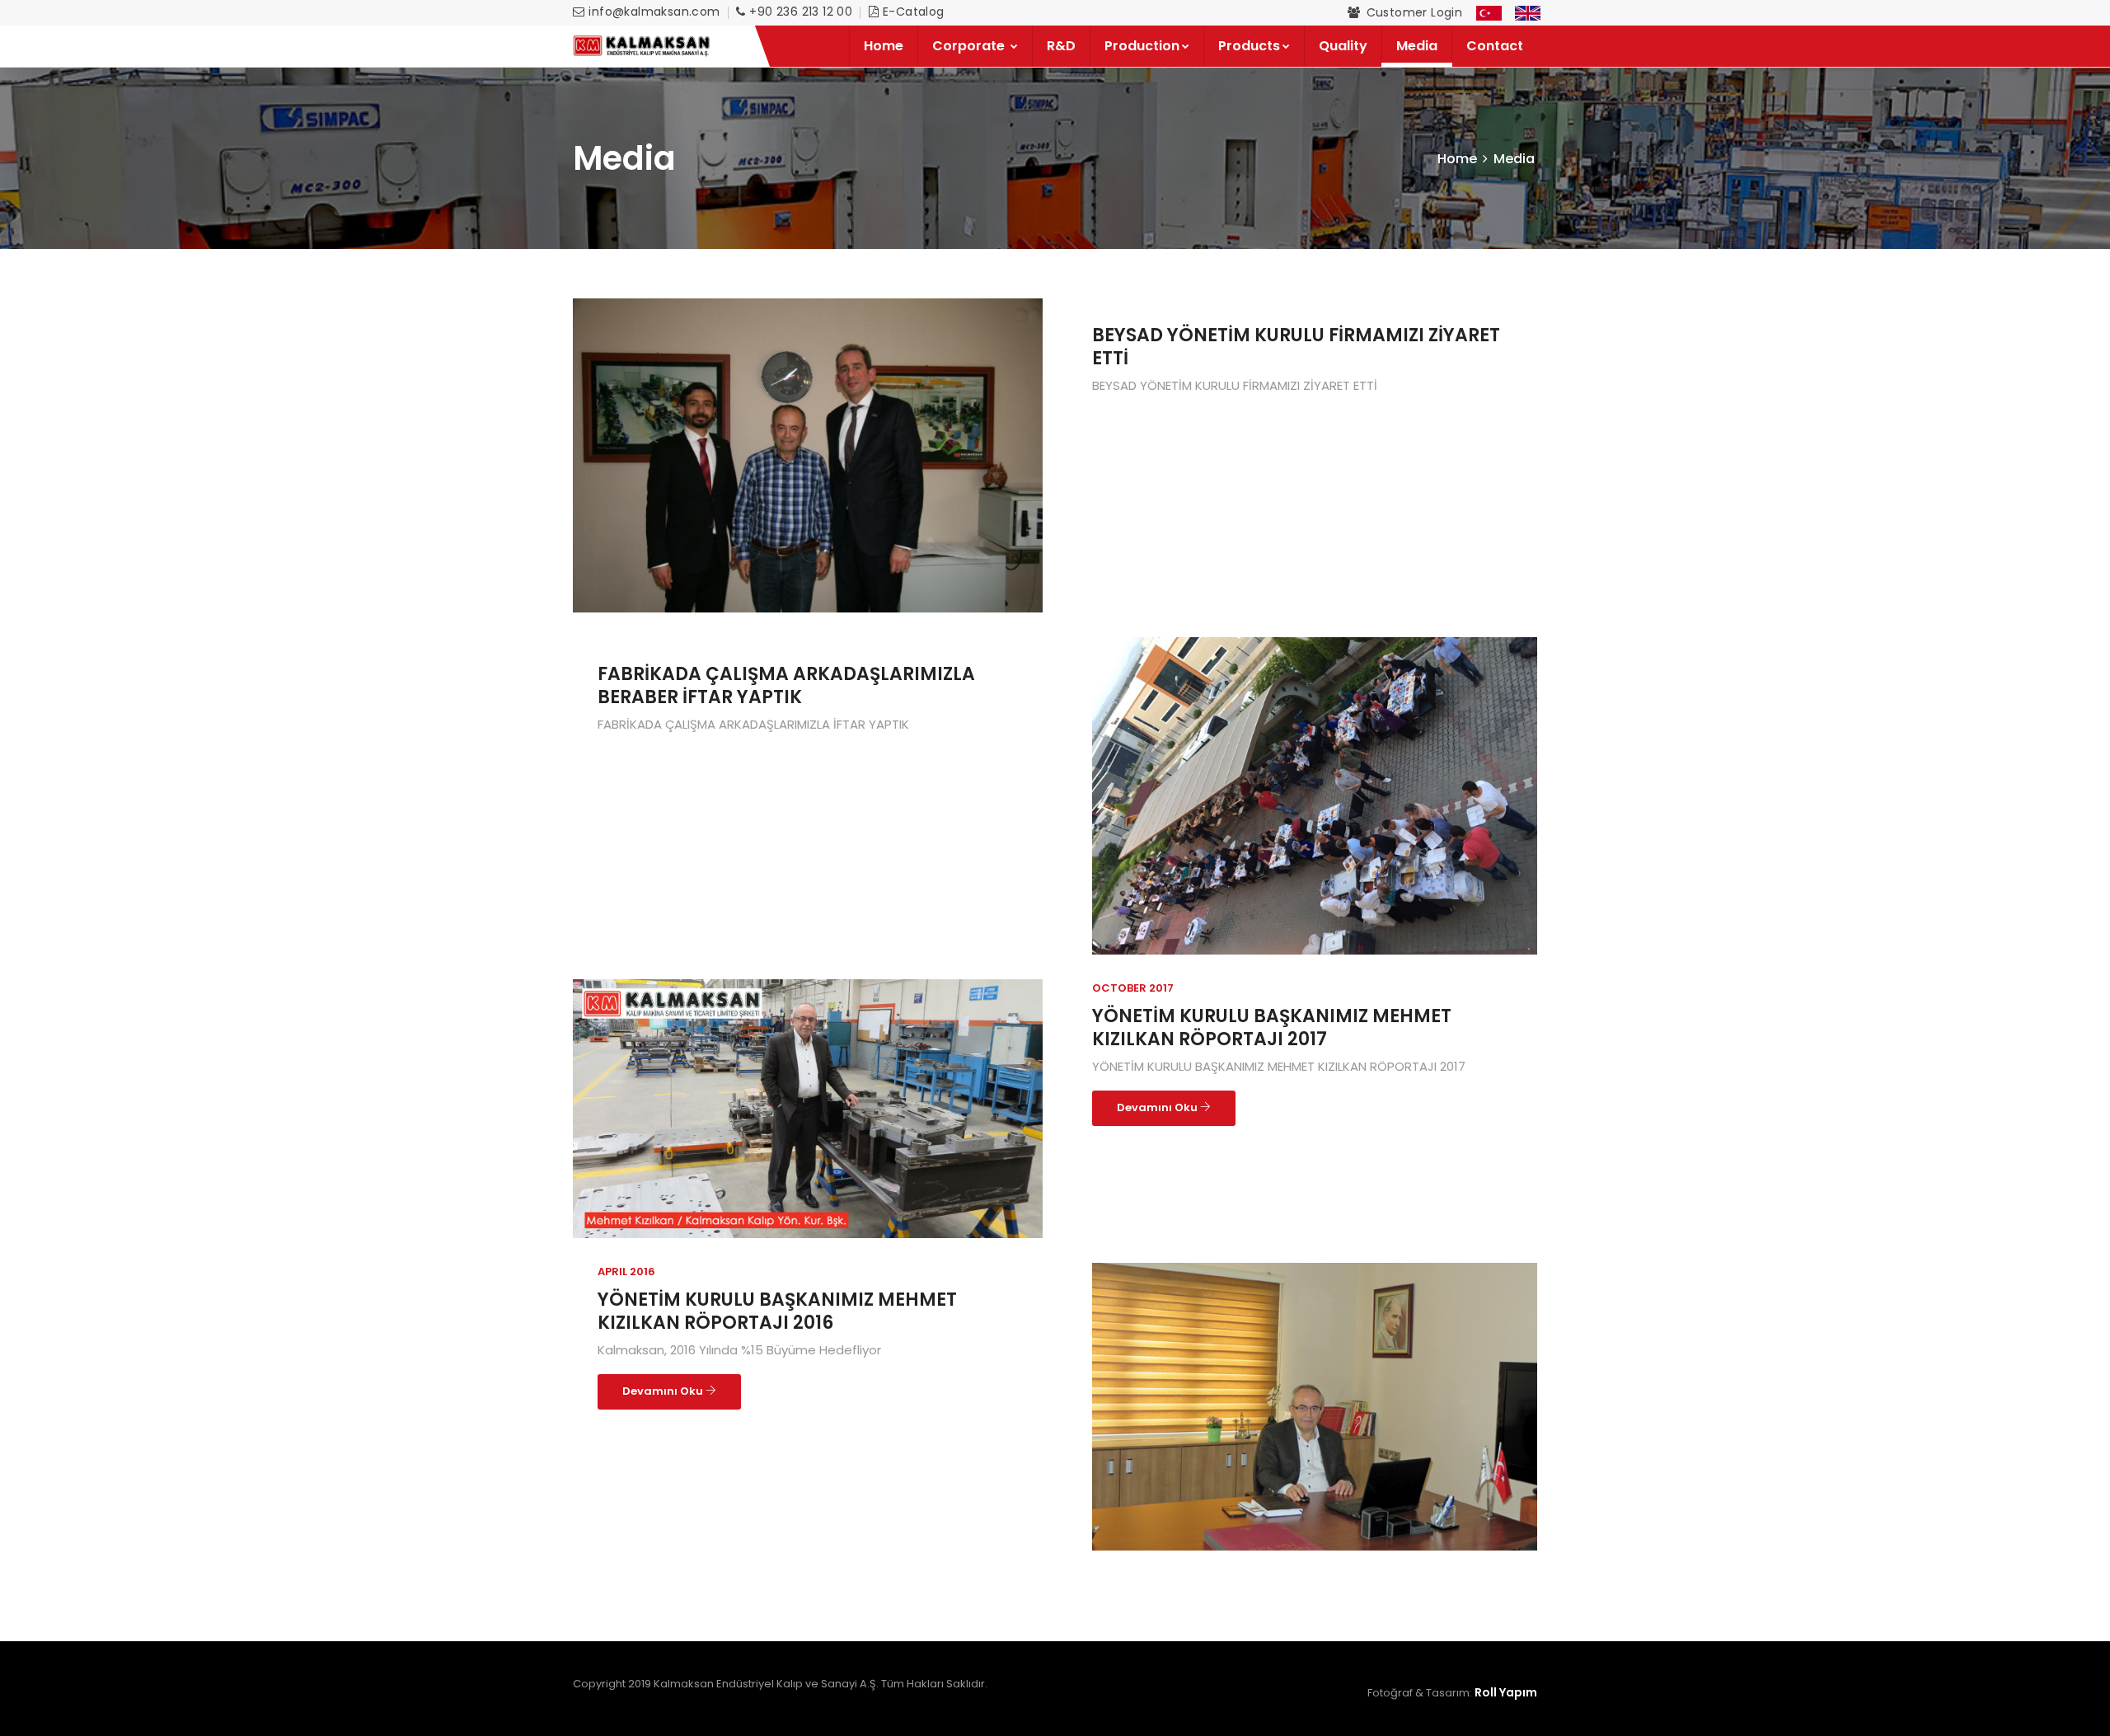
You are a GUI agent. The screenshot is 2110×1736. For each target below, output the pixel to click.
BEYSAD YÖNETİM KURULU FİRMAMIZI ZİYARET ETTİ (1296, 347)
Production (1142, 46)
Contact (1495, 46)
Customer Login (1415, 12)
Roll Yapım (1505, 1692)
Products (1249, 46)
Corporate (970, 46)
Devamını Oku (1158, 1107)
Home (884, 46)
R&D (1061, 46)
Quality (1343, 46)
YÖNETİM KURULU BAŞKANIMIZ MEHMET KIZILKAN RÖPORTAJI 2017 (1272, 1028)
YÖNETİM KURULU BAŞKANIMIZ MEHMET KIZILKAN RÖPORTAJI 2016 (777, 1311)
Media (1417, 46)
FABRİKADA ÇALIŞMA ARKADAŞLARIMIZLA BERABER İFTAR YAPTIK (786, 685)
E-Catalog (914, 12)
